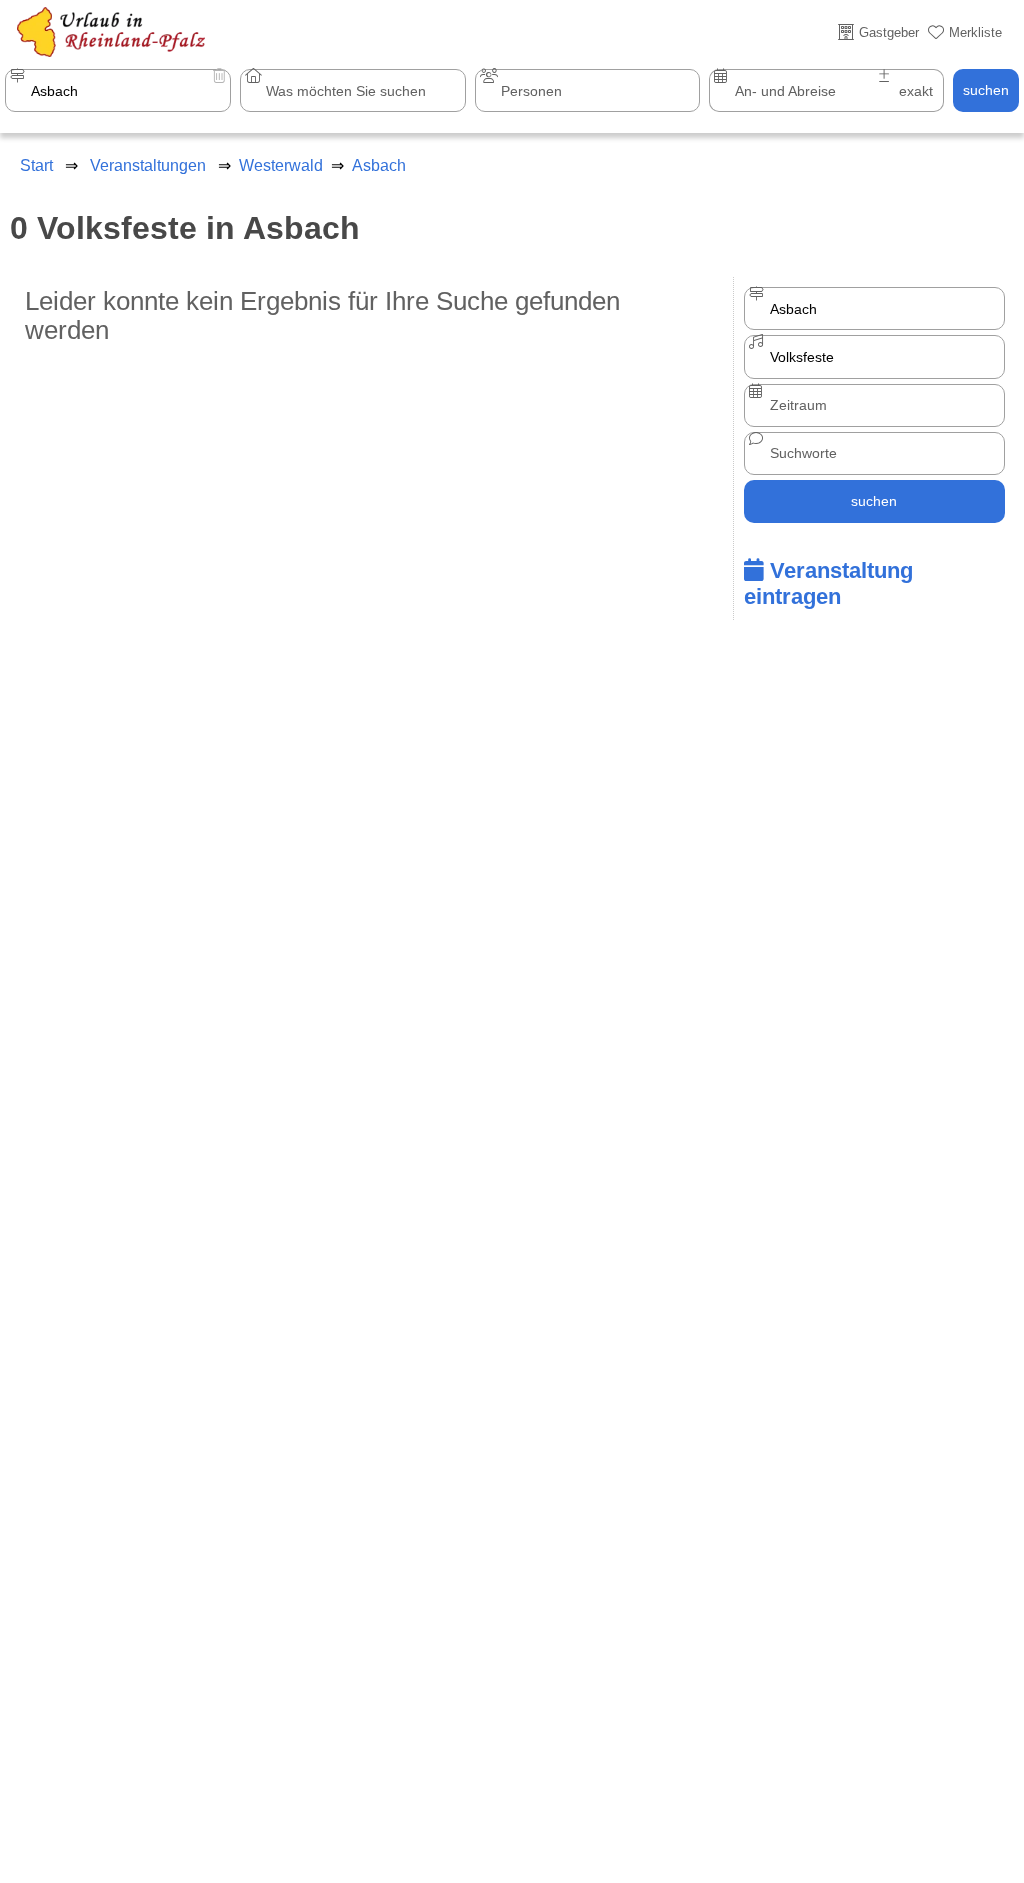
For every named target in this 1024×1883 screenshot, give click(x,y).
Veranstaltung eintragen (828, 583)
